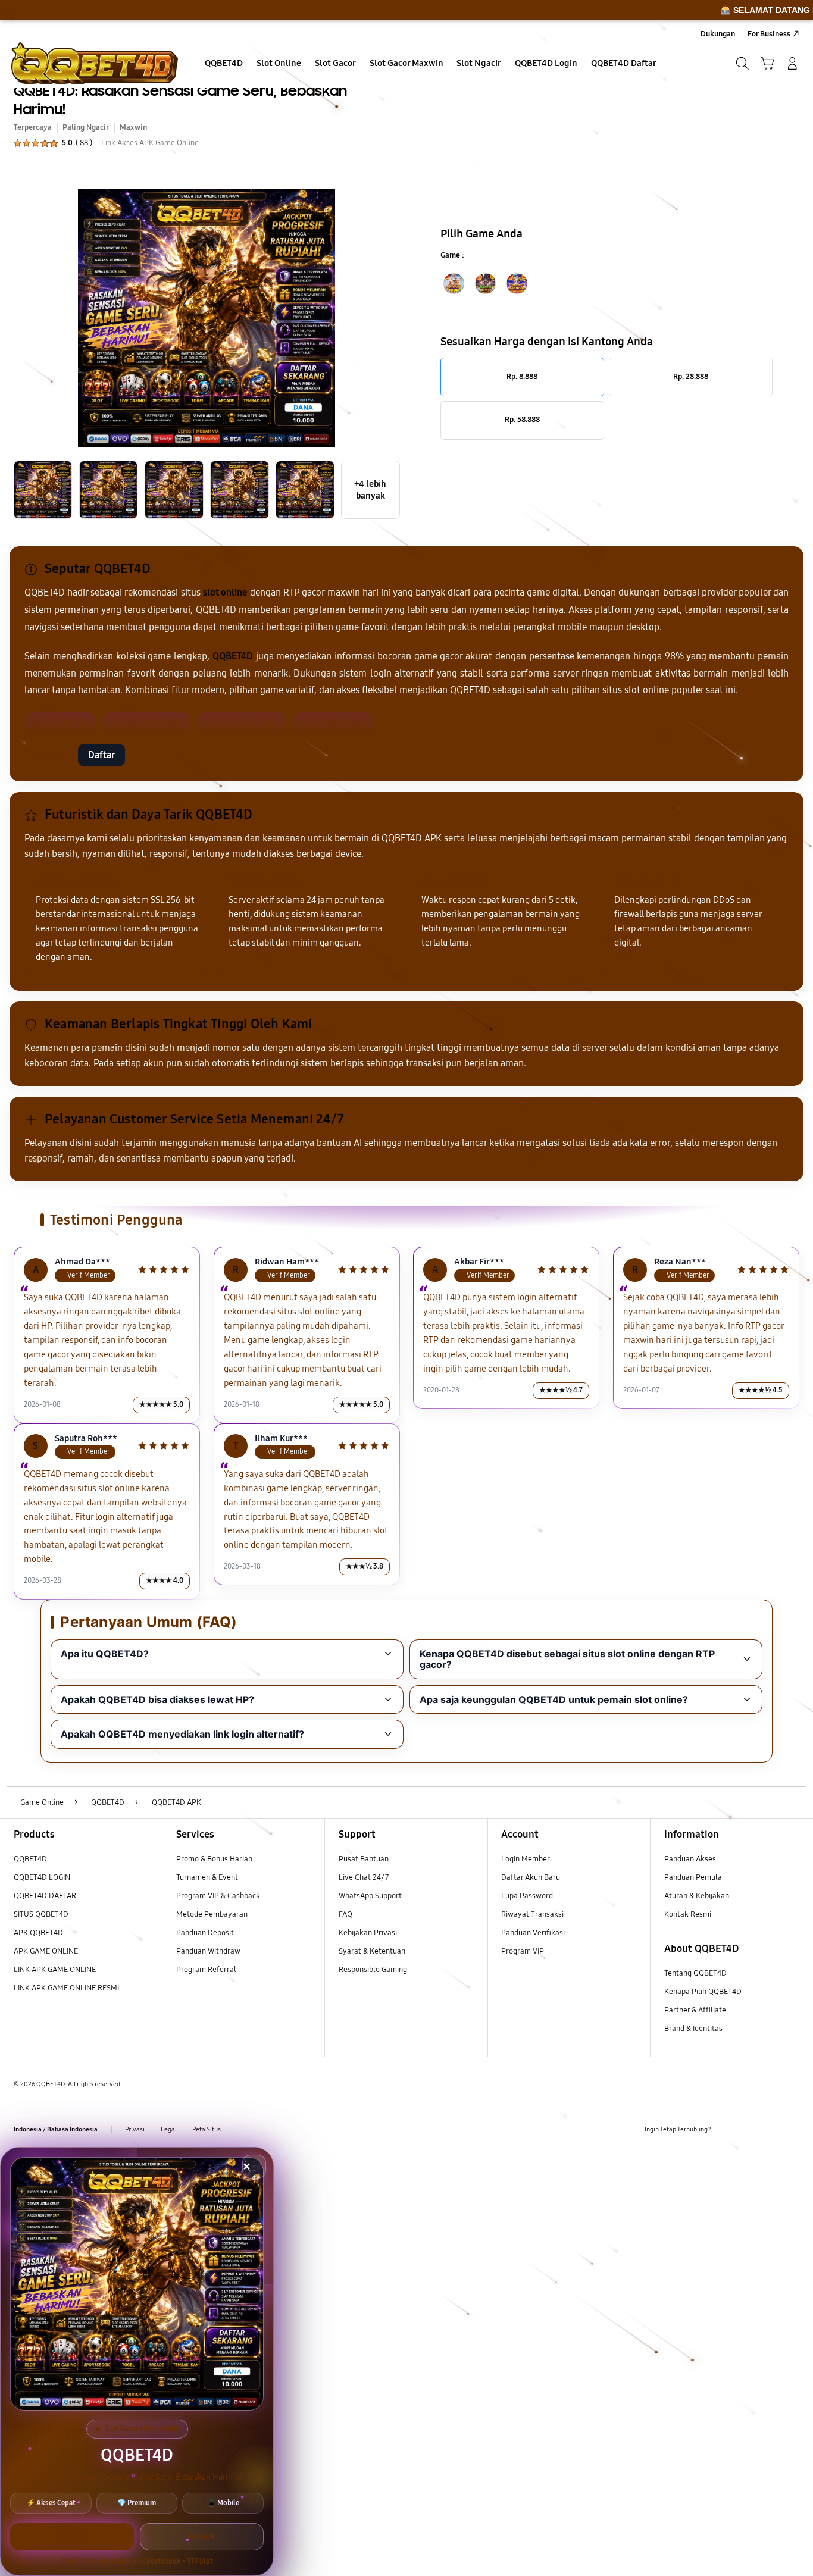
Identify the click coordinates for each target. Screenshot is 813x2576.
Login (202, 2536)
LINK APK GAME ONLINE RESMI (66, 1988)
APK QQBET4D (38, 1933)
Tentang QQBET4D (695, 1973)
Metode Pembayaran (212, 1914)
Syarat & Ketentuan (372, 1951)
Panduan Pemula (693, 1877)
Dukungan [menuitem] (718, 34)
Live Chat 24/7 (364, 1877)
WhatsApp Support (370, 1896)
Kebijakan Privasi (368, 1933)
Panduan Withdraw (208, 1951)
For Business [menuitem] (769, 34)
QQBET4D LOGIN (42, 1877)
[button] (767, 63)
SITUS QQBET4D (41, 1914)
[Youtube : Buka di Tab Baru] (792, 2129)
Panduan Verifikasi (533, 1933)
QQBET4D (30, 1859)
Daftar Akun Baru (531, 1877)
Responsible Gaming (373, 1970)
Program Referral (206, 1970)
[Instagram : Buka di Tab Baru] (770, 2129)
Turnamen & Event (207, 1877)
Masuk (48, 755)
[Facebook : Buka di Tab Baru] (727, 2129)
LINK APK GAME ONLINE (55, 1970)
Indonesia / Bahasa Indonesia (56, 2129)
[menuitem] (224, 64)
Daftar (101, 755)
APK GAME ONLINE (46, 1951)
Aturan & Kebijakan (697, 1896)
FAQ (345, 1914)
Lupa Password (527, 1896)
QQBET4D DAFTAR (45, 1896)
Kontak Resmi (688, 1914)
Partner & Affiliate (695, 2010)
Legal (169, 2129)
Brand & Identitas (693, 2029)
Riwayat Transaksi (532, 1914)
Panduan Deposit (205, 1933)
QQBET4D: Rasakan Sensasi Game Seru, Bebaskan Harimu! (180, 100)
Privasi (135, 2129)
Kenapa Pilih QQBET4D (703, 1992)
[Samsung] (95, 63)
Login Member (526, 1859)
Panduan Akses (690, 1859)
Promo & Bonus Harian (214, 1859)
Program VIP (523, 1951)
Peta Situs (207, 2129)
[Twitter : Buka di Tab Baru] (749, 2129)
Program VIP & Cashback (218, 1896)
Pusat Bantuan (364, 1859)
